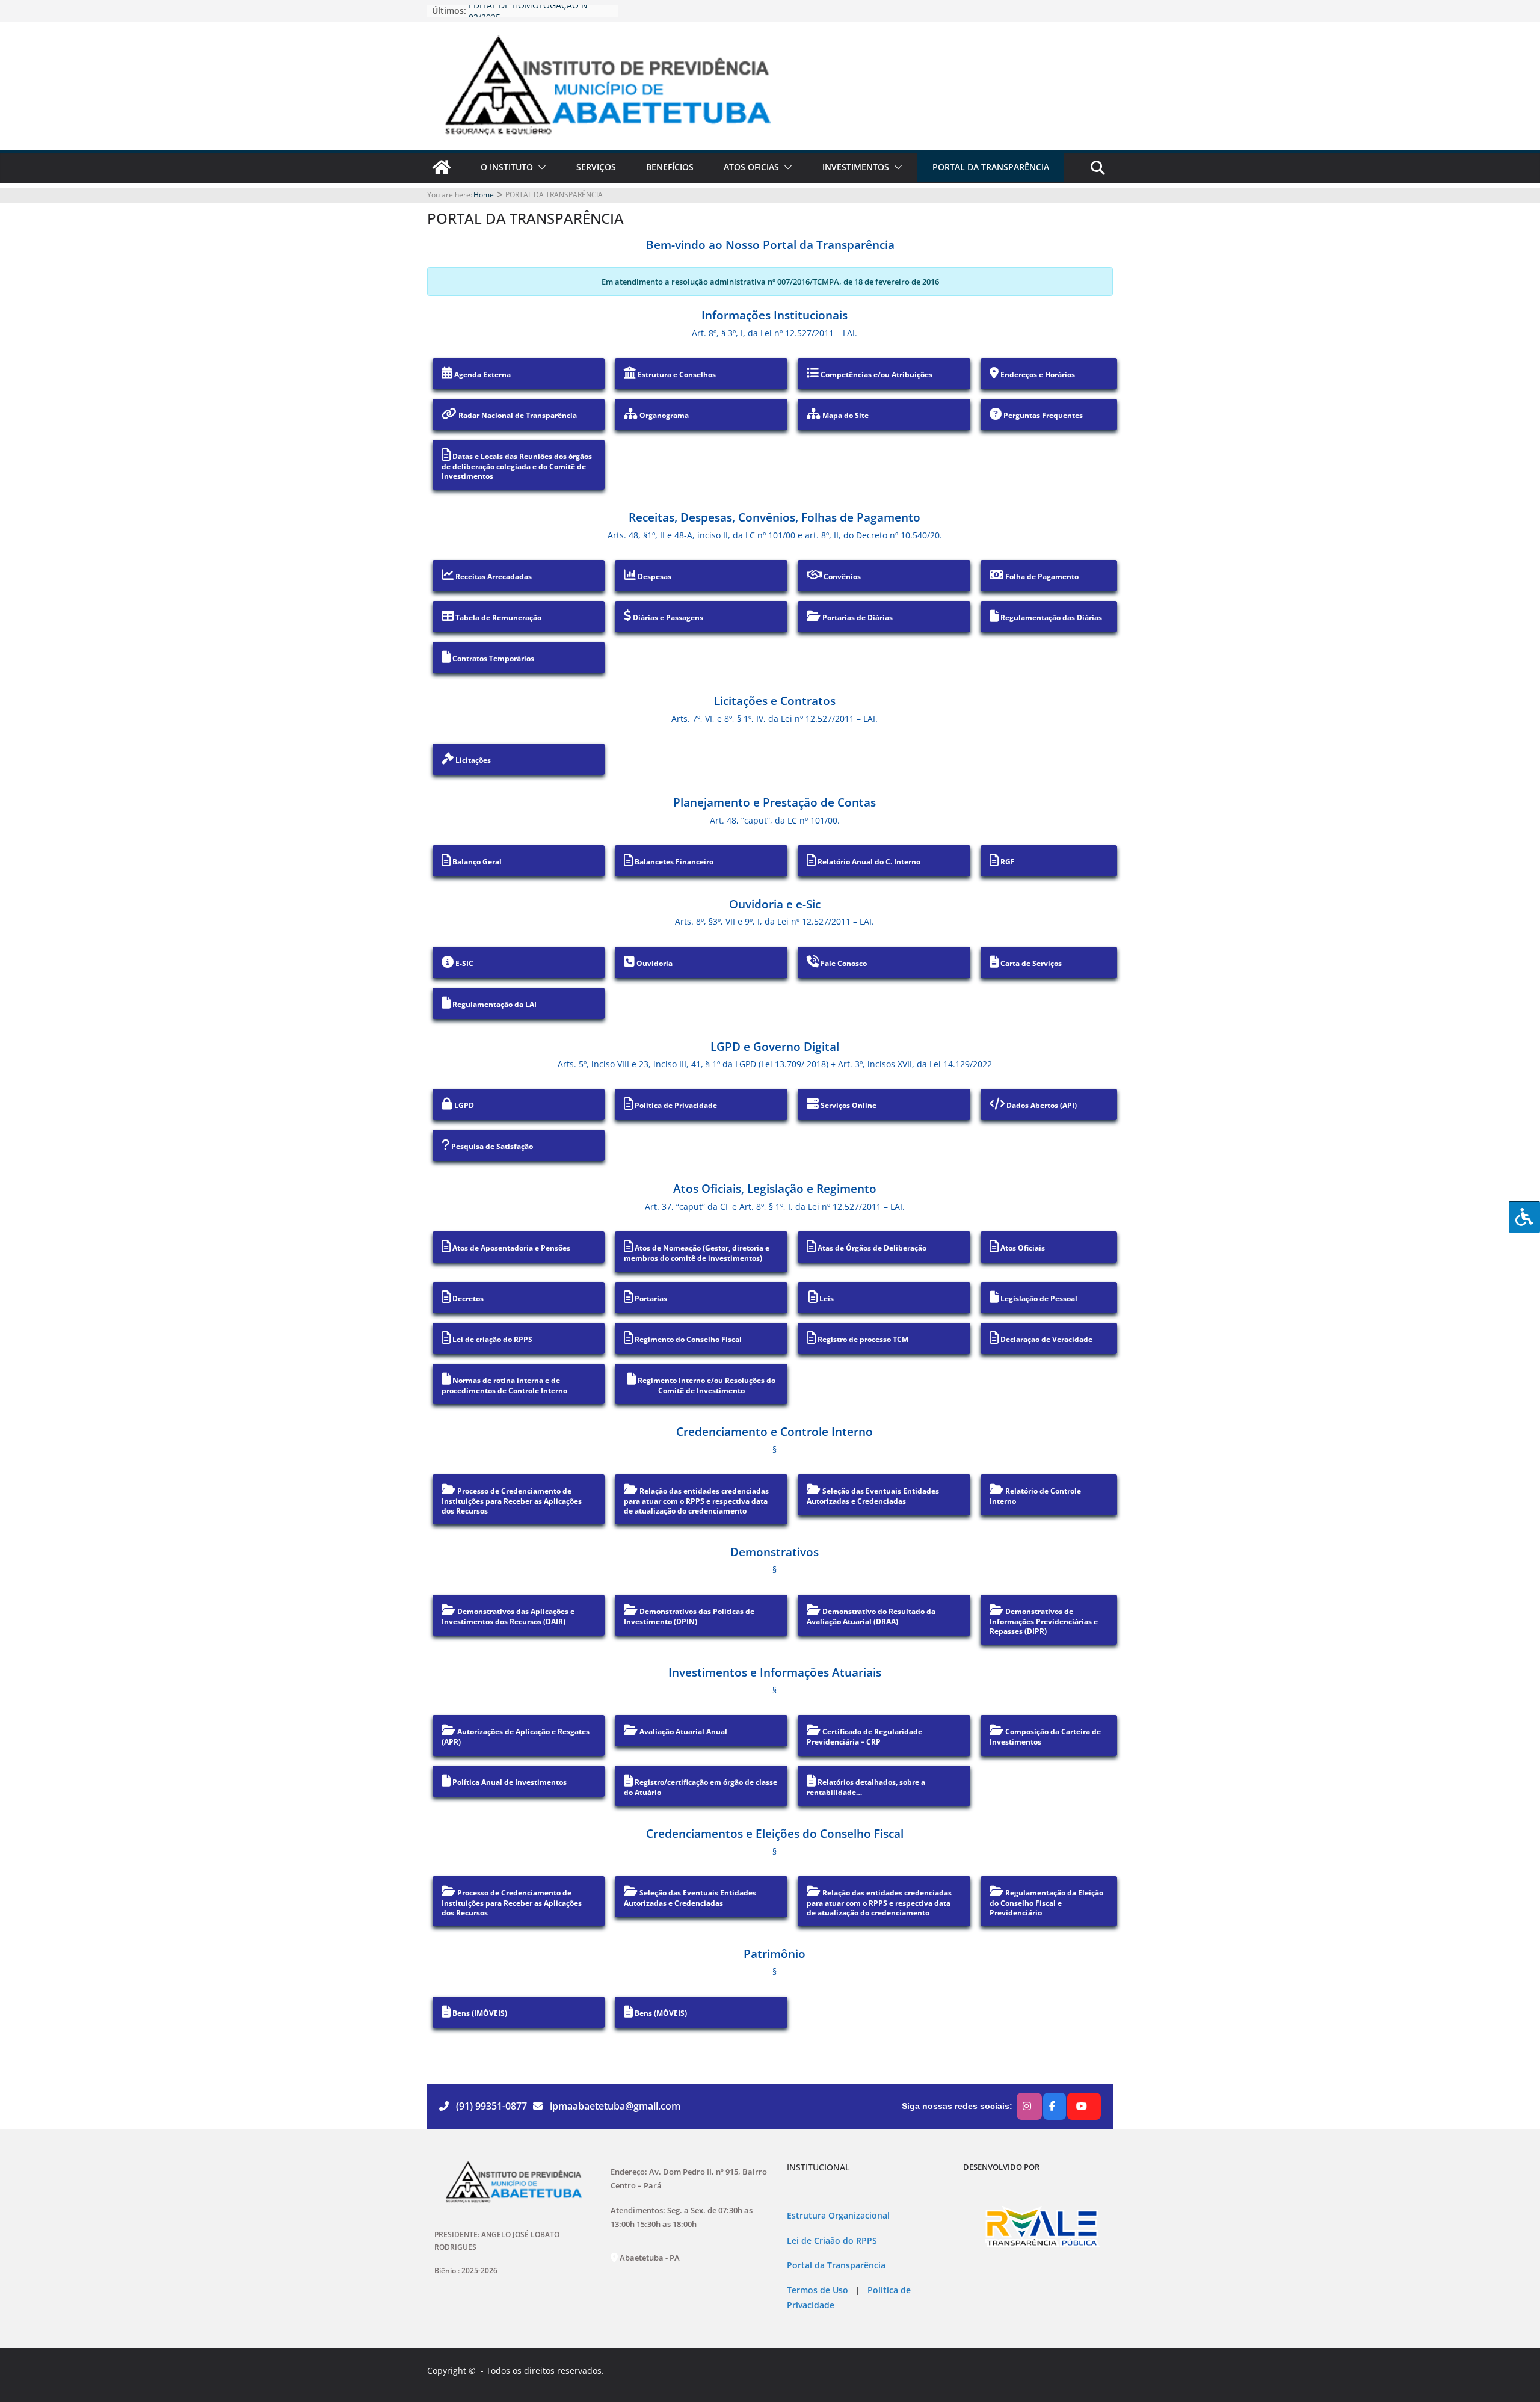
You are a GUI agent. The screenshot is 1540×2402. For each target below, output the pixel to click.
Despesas (654, 577)
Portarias (650, 1298)
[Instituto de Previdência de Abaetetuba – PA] (442, 167)
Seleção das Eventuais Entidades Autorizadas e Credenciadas (873, 1496)
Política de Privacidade (675, 1105)
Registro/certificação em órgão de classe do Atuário (701, 1787)
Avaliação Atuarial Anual (682, 1732)
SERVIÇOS (596, 167)
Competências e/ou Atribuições (876, 374)
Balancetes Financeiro (673, 862)
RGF (1007, 862)
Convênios (841, 577)
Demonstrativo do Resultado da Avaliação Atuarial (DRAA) (871, 1616)
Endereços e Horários (1037, 374)
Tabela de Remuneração (497, 617)
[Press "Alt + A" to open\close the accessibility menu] (1524, 1217)
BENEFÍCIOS (670, 167)
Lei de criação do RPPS (491, 1339)
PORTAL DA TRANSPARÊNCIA (991, 167)
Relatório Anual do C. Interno (868, 862)
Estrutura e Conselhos (676, 374)
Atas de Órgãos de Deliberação (871, 1248)
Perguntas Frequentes (1042, 415)
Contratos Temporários (492, 658)
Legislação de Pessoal (1038, 1298)
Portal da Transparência (836, 2265)
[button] (540, 167)
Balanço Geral (476, 862)
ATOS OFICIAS (751, 167)
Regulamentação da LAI (494, 1004)
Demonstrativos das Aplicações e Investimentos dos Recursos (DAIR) (508, 1616)
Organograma (663, 415)
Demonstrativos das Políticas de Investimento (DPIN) (689, 1616)
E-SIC (464, 963)
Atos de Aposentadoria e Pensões (510, 1248)
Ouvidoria (654, 963)
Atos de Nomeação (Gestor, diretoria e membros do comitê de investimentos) (697, 1253)
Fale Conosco (843, 963)
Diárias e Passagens (667, 617)
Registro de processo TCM (862, 1339)
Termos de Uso (818, 2290)
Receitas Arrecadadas (493, 577)
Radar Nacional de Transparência (517, 415)
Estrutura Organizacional (838, 2216)
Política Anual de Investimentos (509, 1782)
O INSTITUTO (507, 167)
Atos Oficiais (1022, 1248)
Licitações (472, 760)
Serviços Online (848, 1105)
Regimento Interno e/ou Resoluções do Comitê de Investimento (706, 1385)
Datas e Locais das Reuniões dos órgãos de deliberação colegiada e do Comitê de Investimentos (517, 466)
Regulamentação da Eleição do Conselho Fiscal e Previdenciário (1046, 1903)
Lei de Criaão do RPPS (832, 2241)
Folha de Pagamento (1041, 577)
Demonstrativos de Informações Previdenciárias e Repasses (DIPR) (1044, 1621)
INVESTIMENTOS (856, 167)
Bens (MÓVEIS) (660, 2013)
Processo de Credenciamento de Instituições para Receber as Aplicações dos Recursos (512, 1501)
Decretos (467, 1298)
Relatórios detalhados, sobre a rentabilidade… (866, 1787)
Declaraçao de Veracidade (1046, 1339)
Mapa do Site (845, 415)
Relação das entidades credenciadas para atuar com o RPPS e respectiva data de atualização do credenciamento (696, 1501)
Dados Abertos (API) (1041, 1105)
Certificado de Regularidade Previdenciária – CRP (864, 1737)
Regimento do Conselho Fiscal (687, 1339)
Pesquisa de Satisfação (491, 1146)
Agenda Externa (482, 374)
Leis (826, 1298)
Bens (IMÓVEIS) (479, 2013)
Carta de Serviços (1030, 963)
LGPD (463, 1105)
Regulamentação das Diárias (1050, 617)
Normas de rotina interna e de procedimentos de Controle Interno (504, 1385)
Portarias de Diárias (857, 617)
